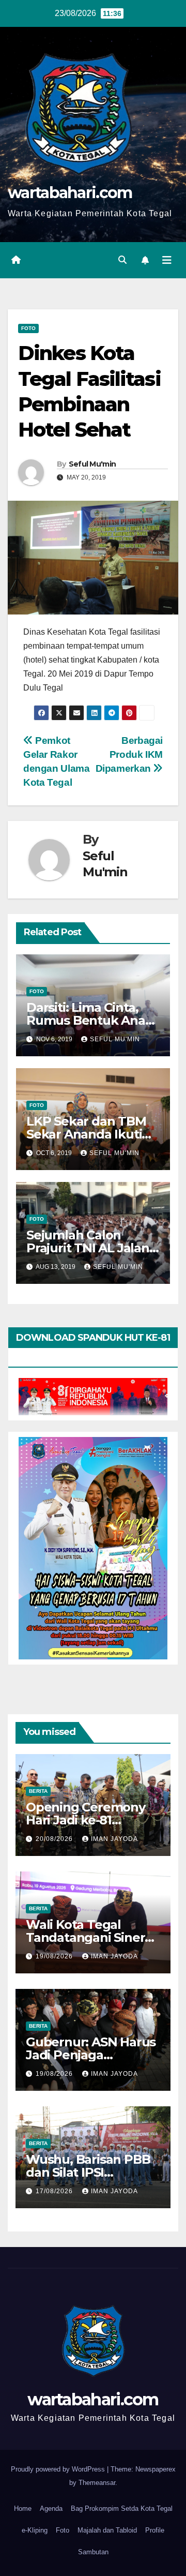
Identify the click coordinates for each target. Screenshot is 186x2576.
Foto (28, 328)
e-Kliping (35, 2530)
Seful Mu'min (92, 464)
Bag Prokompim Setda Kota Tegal (122, 2508)
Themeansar (97, 2483)
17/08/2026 (55, 2191)
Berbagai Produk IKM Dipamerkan (129, 754)
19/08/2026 (55, 1956)
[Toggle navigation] (167, 260)
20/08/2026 (55, 1839)
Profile (155, 2530)
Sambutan (93, 2552)
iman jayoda (114, 1839)
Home (23, 2508)
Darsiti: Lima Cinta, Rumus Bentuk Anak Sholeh (90, 1020)
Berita (38, 1791)
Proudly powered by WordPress (59, 2469)
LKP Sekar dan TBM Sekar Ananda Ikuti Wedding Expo (86, 1134)
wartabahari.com (70, 193)
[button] (122, 260)
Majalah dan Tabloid (107, 2530)
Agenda (51, 2508)
